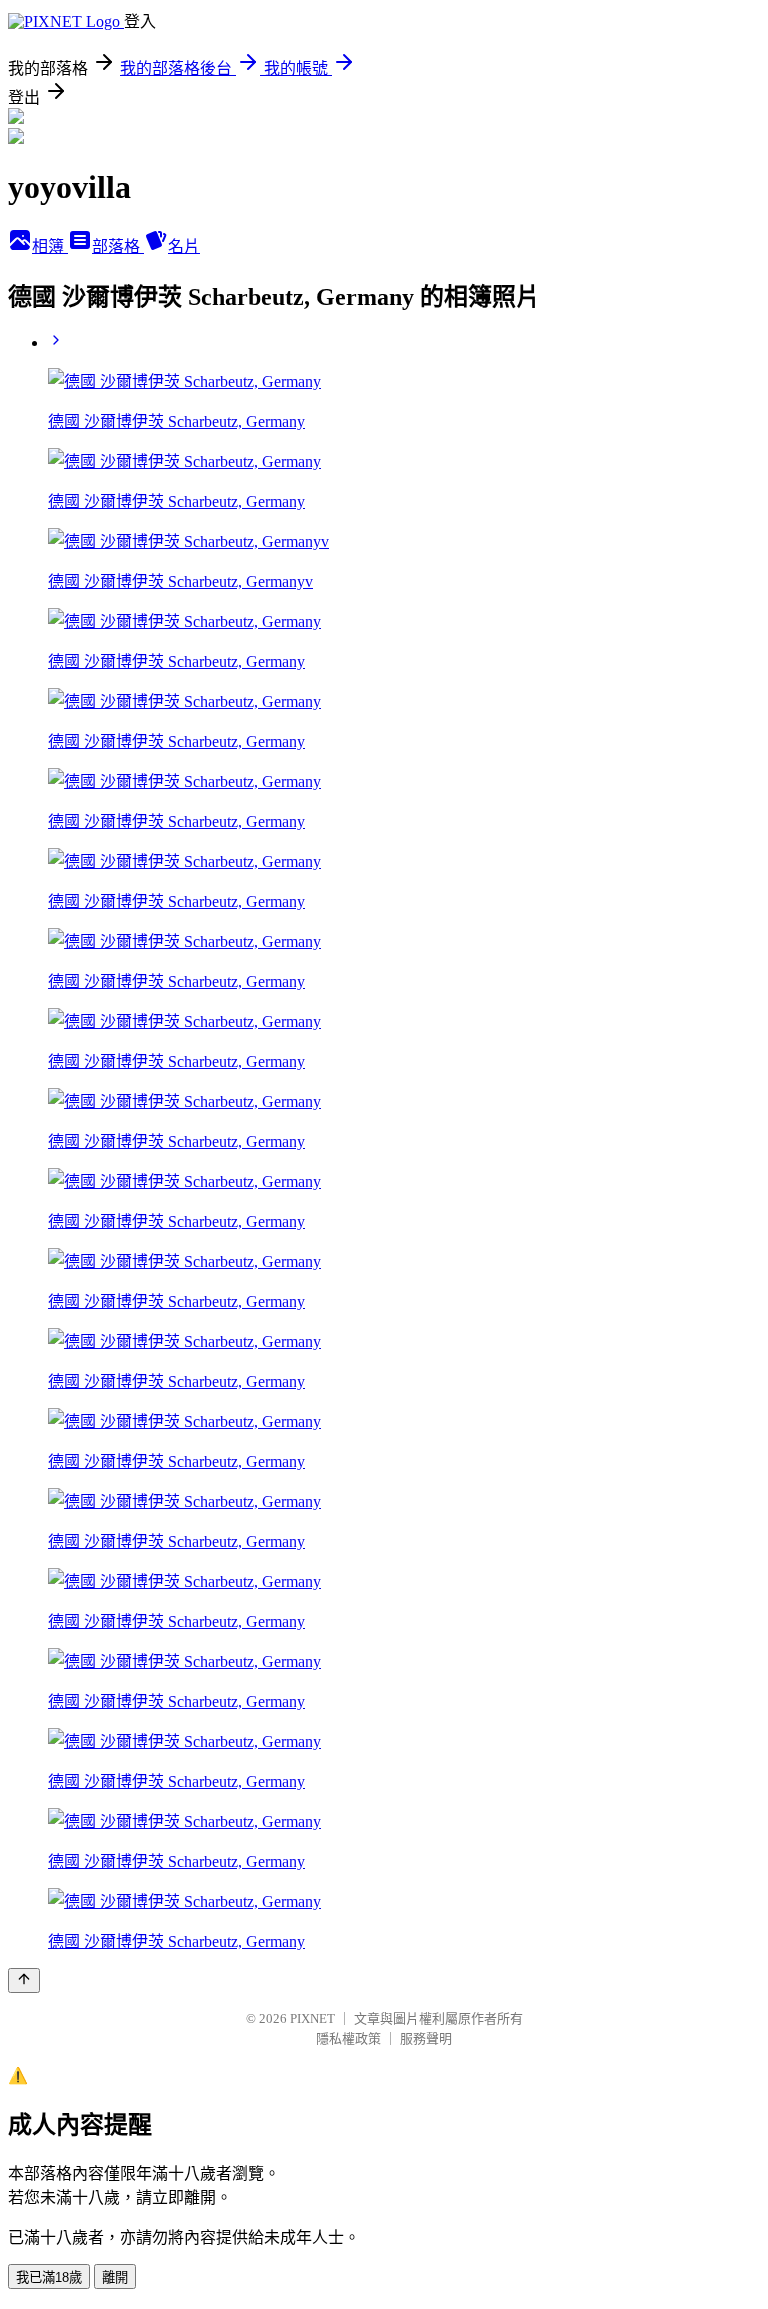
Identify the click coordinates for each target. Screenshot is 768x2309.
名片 (184, 246)
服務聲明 (426, 2038)
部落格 (118, 246)
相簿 (50, 246)
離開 (115, 2277)
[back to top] (24, 1980)
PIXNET (312, 2018)
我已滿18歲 (49, 2277)
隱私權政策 (348, 2038)
